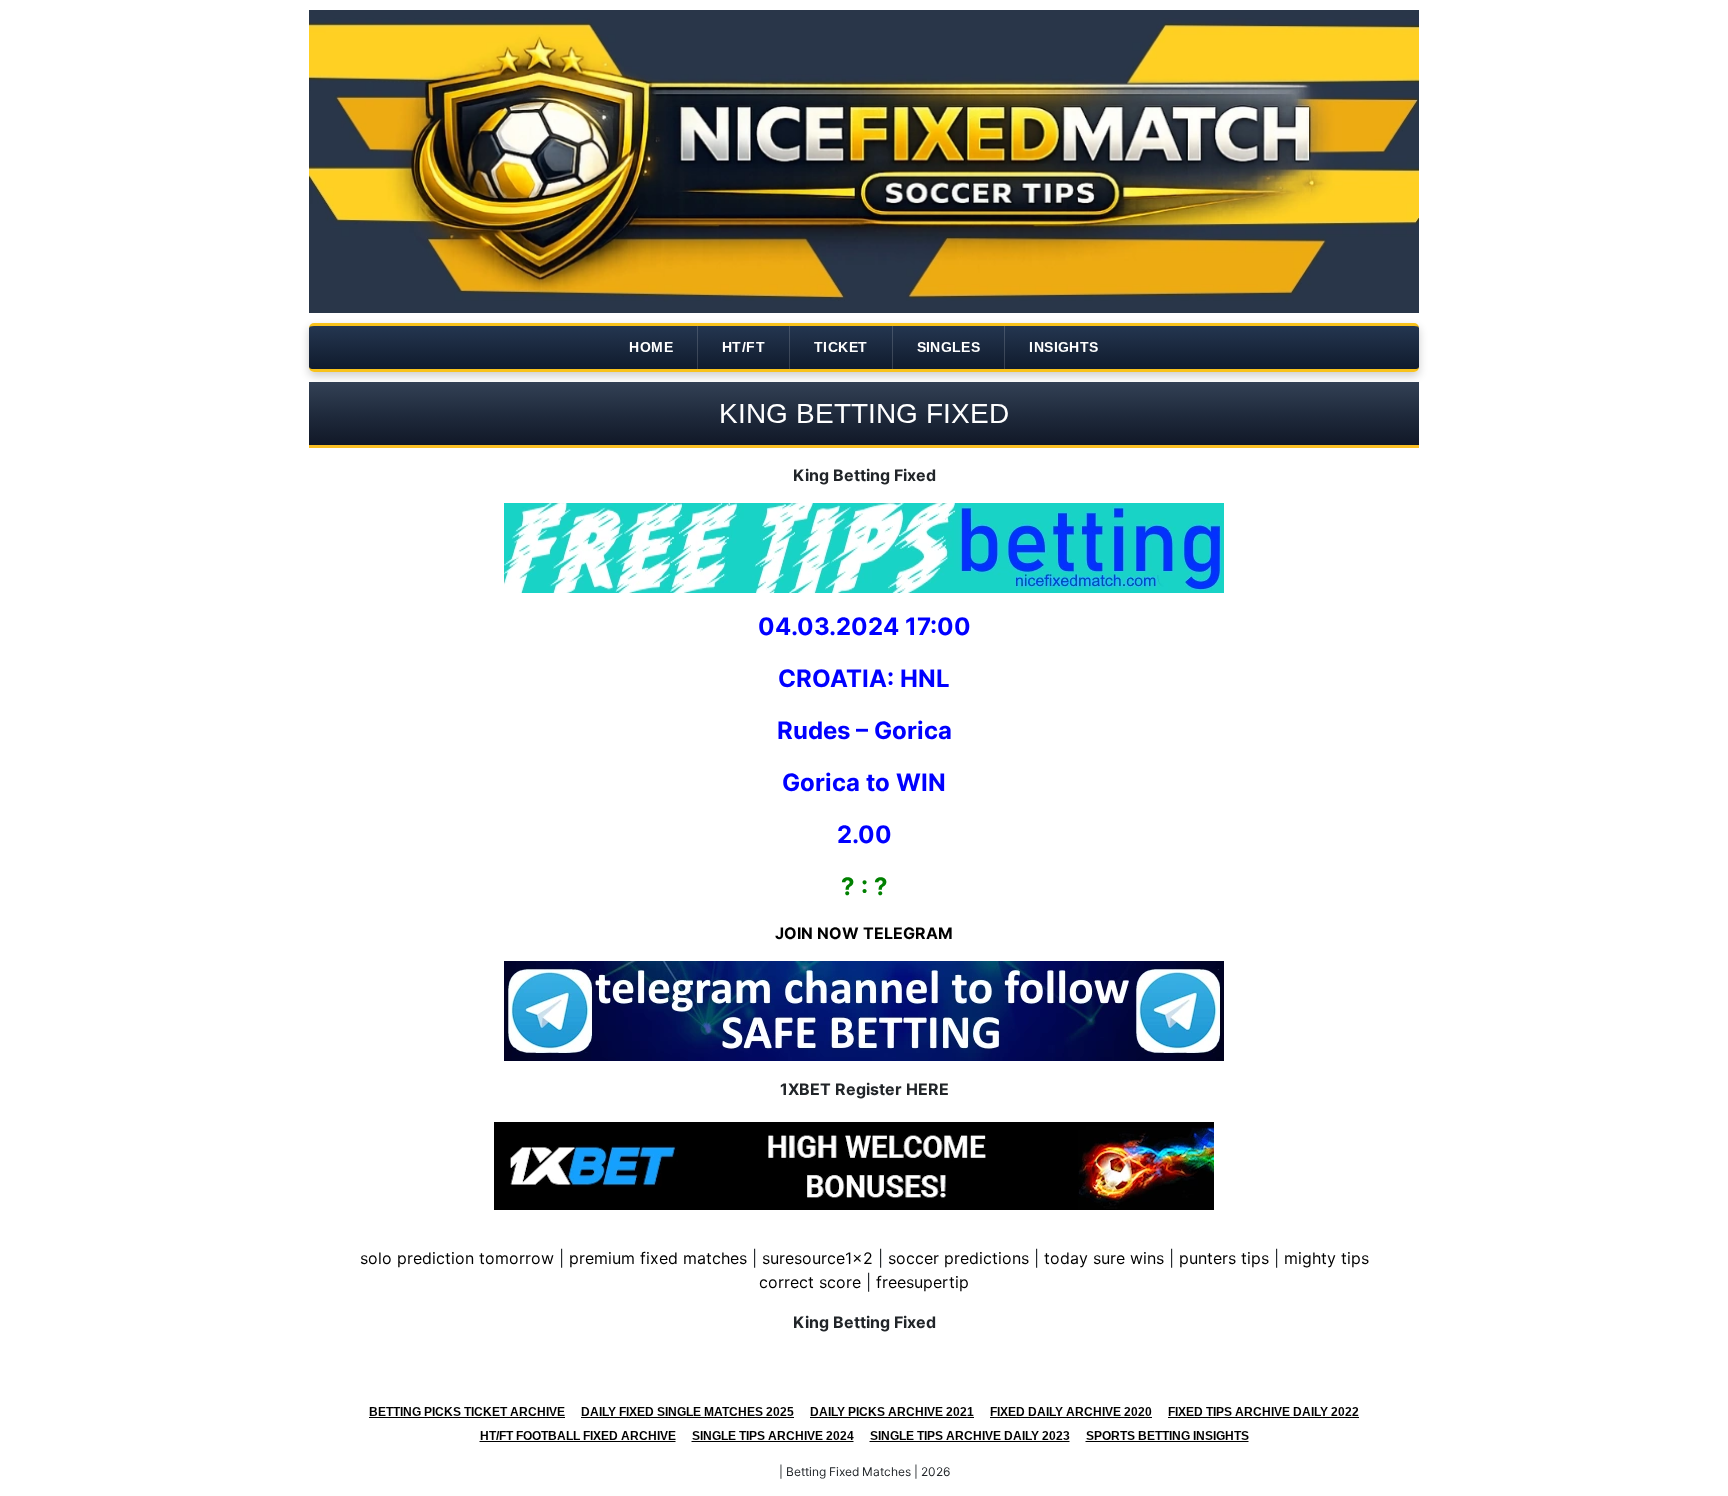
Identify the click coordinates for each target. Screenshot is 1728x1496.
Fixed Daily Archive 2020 (1071, 1412)
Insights (1063, 347)
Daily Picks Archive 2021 (892, 1412)
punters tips (1224, 1258)
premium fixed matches (658, 1258)
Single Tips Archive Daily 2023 (970, 1436)
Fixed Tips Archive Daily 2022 (1263, 1412)
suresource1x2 (817, 1258)
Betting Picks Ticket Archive (467, 1412)
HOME (651, 347)
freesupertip (922, 1282)
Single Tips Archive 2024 (773, 1436)
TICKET (840, 347)
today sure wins (1104, 1258)
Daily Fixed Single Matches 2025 (687, 1412)
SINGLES (949, 347)
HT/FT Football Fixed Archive (578, 1436)
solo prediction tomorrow (457, 1258)
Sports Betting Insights (1167, 1436)
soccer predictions (958, 1258)
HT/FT (743, 347)
